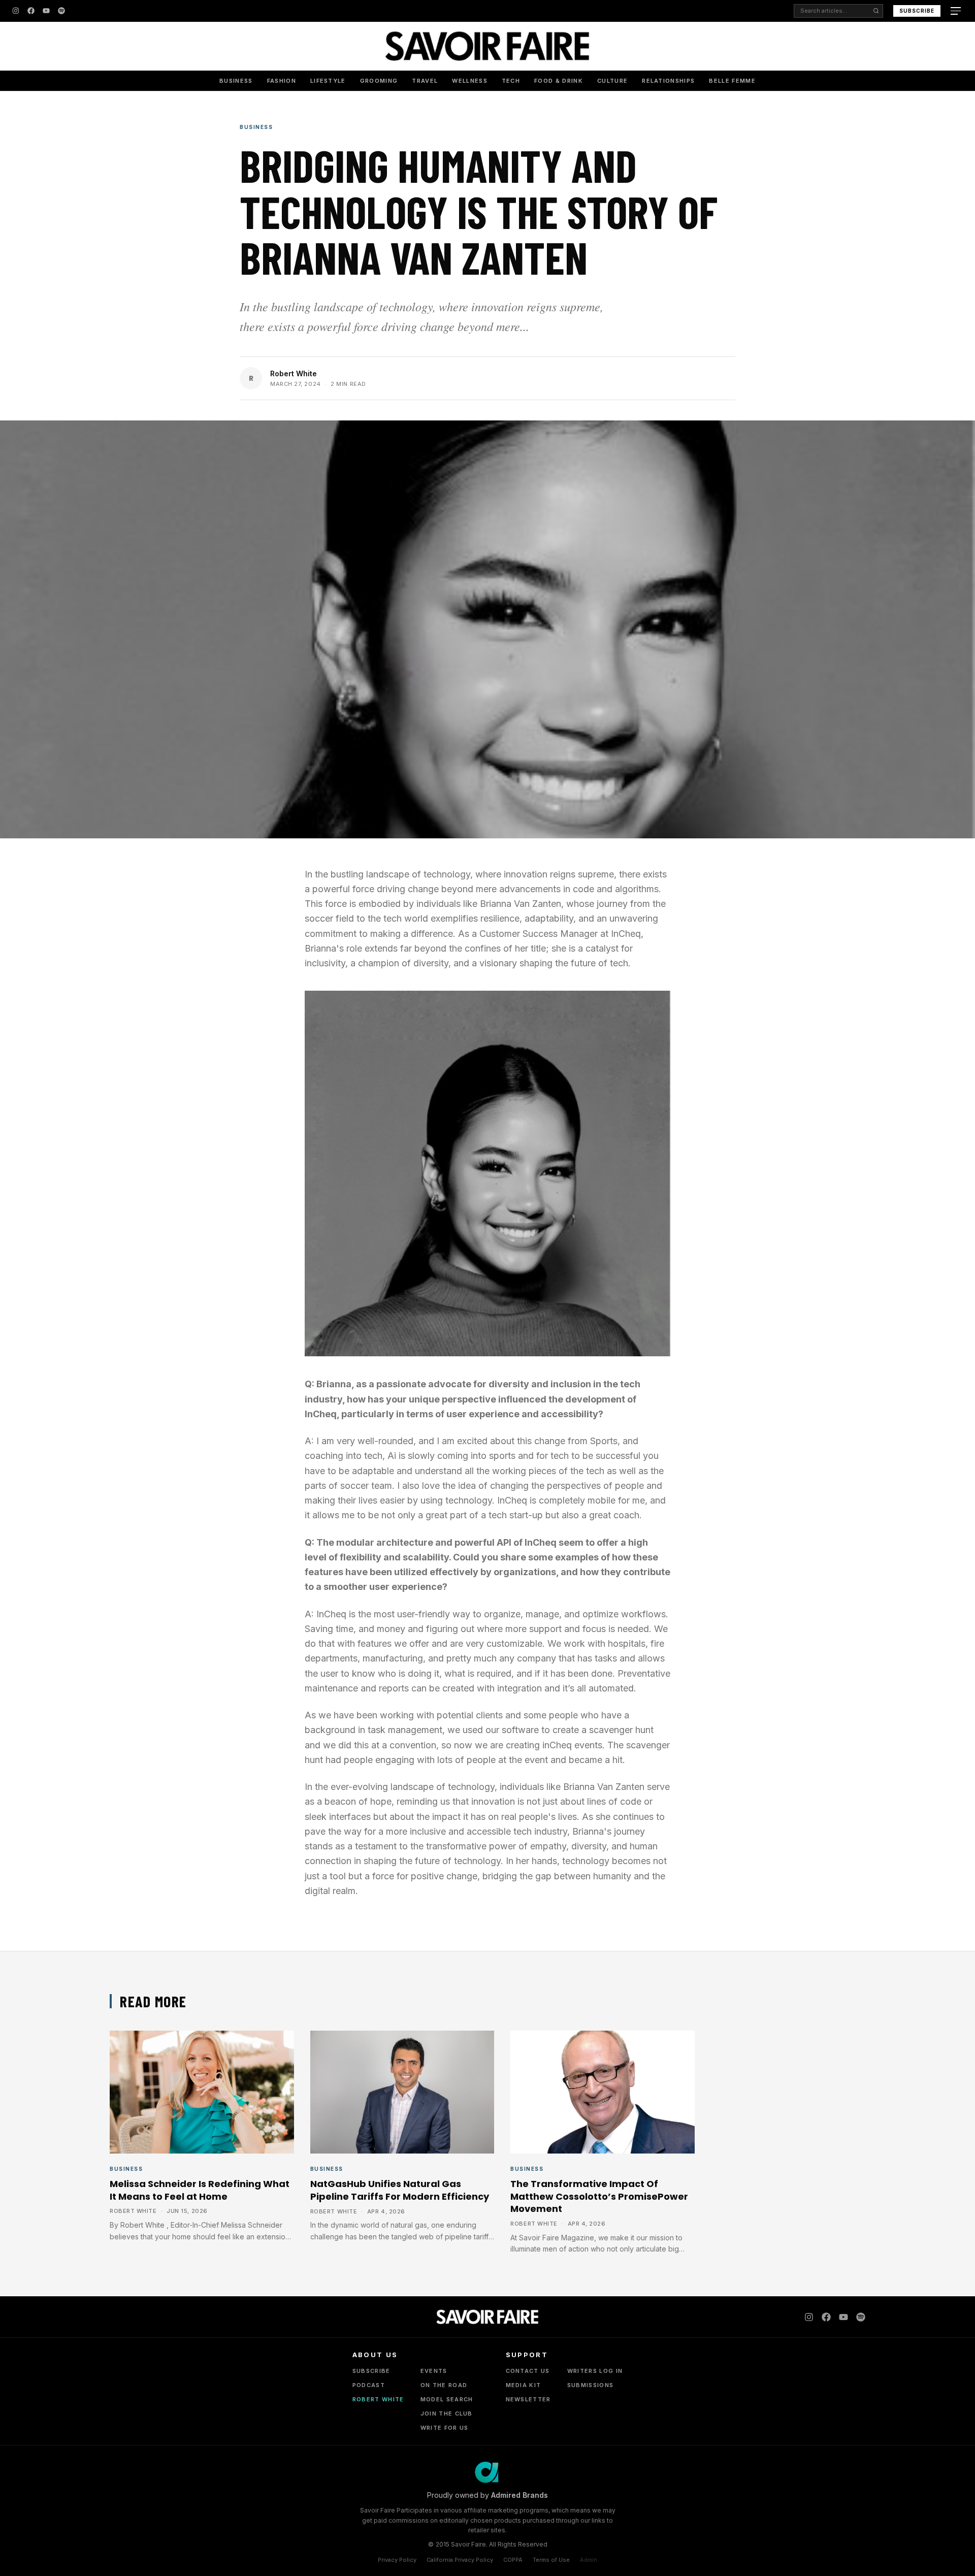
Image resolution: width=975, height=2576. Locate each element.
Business (236, 81)
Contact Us (528, 2371)
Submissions (591, 2385)
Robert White (294, 373)
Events (434, 2371)
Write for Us (445, 2428)
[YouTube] (46, 11)
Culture (612, 81)
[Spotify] (61, 11)
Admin (589, 2560)
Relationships (668, 81)
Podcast (369, 2385)
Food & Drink (559, 81)
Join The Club (447, 2414)
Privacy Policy (397, 2560)
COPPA (513, 2560)
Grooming (379, 81)
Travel (425, 81)
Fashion (282, 81)
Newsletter (528, 2399)
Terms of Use (551, 2560)
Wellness (470, 81)
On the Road (444, 2385)
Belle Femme (732, 81)
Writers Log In (595, 2371)
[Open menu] (957, 11)
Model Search (447, 2399)
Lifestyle (328, 81)
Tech (511, 81)
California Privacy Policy (460, 2560)
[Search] (876, 11)
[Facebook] (31, 11)
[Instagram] (16, 11)
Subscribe (917, 11)
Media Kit (524, 2385)
